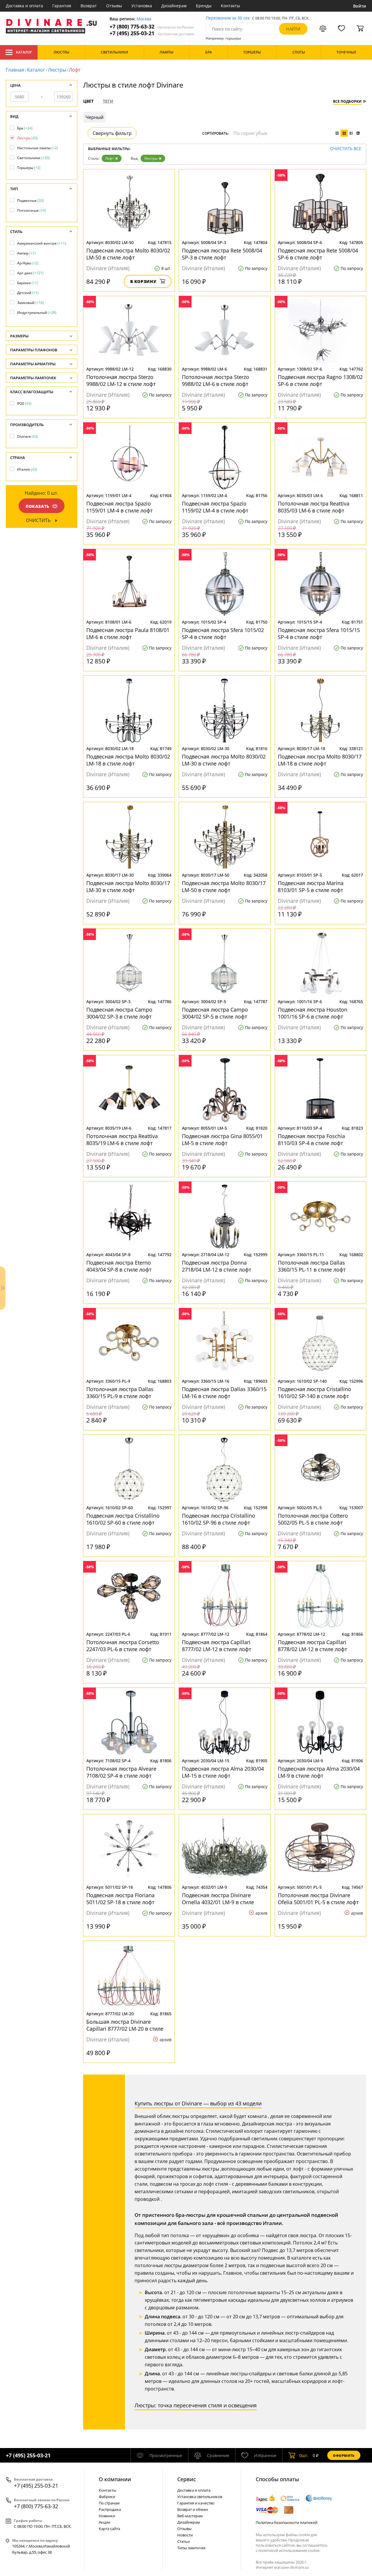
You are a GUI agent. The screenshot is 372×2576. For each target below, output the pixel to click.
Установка (142, 6)
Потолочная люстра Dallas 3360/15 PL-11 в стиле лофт (312, 1266)
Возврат (89, 6)
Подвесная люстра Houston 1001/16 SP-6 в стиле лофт (313, 1013)
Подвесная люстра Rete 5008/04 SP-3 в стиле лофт (222, 254)
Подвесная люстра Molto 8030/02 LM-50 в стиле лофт (128, 254)
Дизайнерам (174, 6)
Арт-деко (30, 273)
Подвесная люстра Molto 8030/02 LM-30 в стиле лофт (224, 760)
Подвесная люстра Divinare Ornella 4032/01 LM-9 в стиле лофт (218, 1899)
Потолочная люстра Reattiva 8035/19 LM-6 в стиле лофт (122, 1140)
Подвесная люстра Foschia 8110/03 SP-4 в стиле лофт (311, 1140)
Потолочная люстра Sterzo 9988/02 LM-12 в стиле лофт (121, 380)
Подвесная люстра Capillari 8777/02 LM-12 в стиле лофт (217, 1646)
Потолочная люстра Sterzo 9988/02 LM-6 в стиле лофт (215, 380)
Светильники (33, 158)
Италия (27, 469)
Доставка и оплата (24, 6)
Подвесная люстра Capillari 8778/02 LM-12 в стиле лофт (312, 1646)
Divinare (28, 436)
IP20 (24, 404)
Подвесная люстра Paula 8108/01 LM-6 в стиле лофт (128, 633)
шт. (304, 2455)
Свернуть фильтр (112, 133)
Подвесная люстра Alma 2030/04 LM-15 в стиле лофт (223, 1772)
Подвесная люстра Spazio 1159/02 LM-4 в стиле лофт (215, 507)
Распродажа (110, 2509)
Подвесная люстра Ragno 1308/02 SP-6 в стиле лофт (320, 380)
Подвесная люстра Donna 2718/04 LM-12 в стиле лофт (217, 1266)
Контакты (230, 6)
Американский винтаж (42, 243)
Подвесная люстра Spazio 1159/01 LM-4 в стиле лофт (119, 507)
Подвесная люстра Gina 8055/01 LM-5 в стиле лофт (222, 1140)
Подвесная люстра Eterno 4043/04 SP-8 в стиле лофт (119, 1266)
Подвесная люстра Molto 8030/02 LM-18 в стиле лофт (128, 760)
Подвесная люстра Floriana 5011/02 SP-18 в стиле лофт (120, 1899)
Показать (37, 506)
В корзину (143, 281)
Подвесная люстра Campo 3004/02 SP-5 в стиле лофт (215, 1013)
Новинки (107, 2516)
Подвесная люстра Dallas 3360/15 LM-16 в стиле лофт (224, 1393)
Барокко (28, 283)
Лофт (110, 158)
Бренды (204, 6)
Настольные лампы (37, 148)
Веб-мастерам (190, 2516)
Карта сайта (109, 2529)
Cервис (187, 2479)
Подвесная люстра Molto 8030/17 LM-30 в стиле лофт (128, 886)
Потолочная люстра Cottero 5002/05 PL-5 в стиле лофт (313, 1519)
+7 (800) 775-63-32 (152, 27)
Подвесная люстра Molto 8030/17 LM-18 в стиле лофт (320, 760)
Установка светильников (200, 2497)
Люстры (57, 70)
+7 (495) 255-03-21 (152, 33)
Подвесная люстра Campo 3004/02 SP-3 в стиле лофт (119, 1013)
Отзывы (114, 6)
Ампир (26, 253)
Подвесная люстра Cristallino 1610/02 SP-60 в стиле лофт (123, 1519)
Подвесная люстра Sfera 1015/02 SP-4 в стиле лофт (223, 633)
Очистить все (346, 149)
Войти (360, 6)
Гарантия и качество (196, 2503)
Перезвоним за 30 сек (228, 18)
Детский (28, 293)
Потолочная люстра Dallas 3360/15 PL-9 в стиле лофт (120, 1393)
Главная (15, 70)
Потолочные (32, 210)
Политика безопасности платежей (287, 2522)
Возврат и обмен (193, 2509)
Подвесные (31, 201)
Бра (25, 128)
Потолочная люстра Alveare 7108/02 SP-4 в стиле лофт (121, 1772)
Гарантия (62, 6)
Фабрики (107, 2497)
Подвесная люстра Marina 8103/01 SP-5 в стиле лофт (311, 886)
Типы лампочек (192, 2548)
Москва (144, 19)
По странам (109, 2503)
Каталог (24, 52)
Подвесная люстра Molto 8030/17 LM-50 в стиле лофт (224, 886)
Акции (104, 2522)
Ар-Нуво (28, 263)
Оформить (344, 2455)
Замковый (31, 303)
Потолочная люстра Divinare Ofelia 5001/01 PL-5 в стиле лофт (318, 1899)
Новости (185, 2535)
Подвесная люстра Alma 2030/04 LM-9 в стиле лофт (319, 1772)
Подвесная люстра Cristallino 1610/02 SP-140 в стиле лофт (314, 1393)
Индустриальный (37, 313)
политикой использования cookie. (289, 2550)
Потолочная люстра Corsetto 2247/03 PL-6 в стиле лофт (123, 1646)
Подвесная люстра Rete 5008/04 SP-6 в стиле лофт (318, 254)
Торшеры (29, 168)
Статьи (184, 2541)
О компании (115, 2479)
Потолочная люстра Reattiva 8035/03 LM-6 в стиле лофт (314, 507)
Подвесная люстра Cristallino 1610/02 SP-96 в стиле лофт (219, 1519)
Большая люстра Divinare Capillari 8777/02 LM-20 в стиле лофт (125, 2025)
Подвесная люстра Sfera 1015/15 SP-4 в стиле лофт (319, 633)
